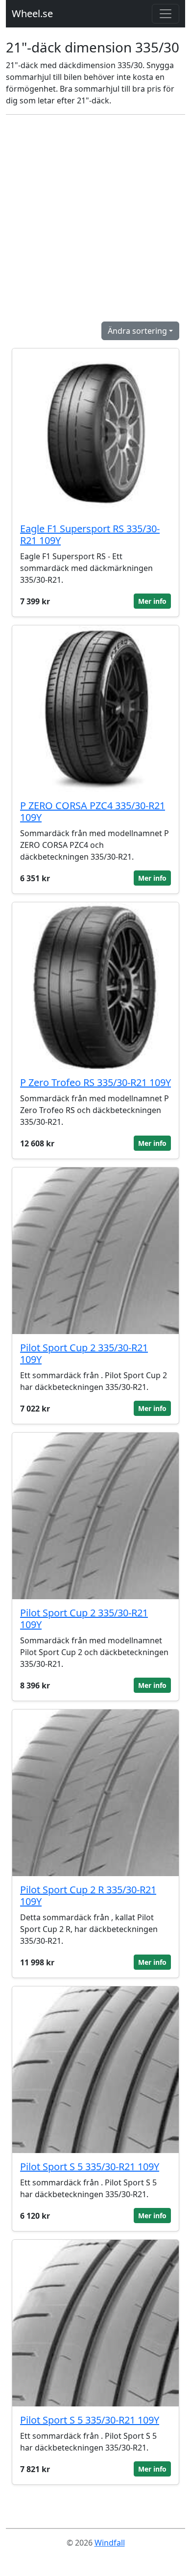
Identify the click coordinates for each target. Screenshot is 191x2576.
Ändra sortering (137, 331)
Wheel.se (32, 13)
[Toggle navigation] (166, 14)
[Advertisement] (95, 218)
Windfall (110, 2543)
